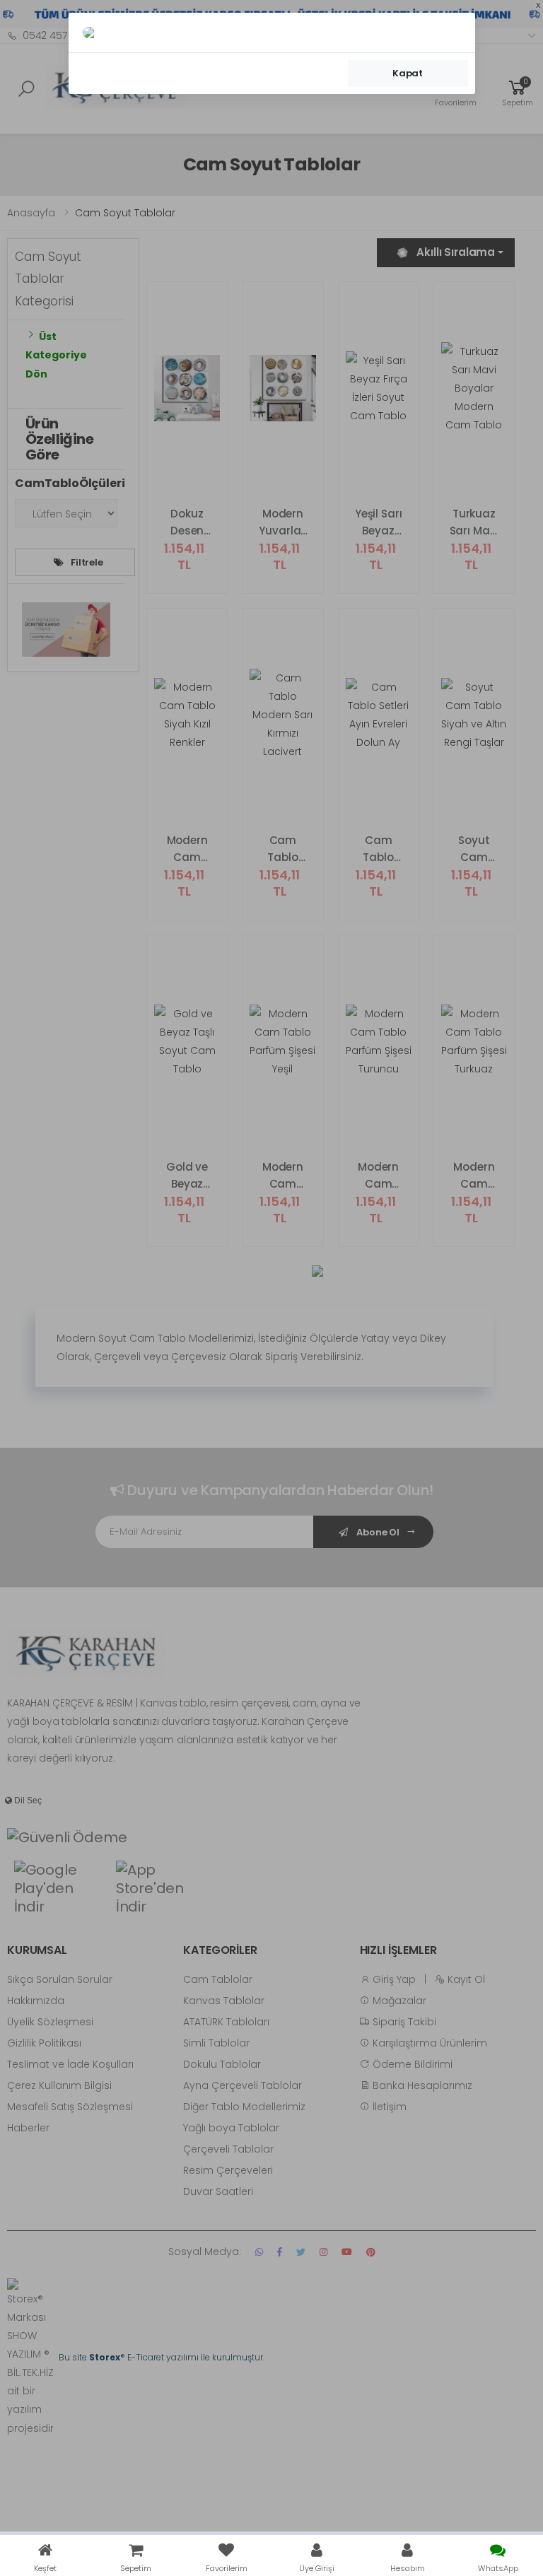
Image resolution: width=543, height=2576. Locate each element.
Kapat (408, 73)
